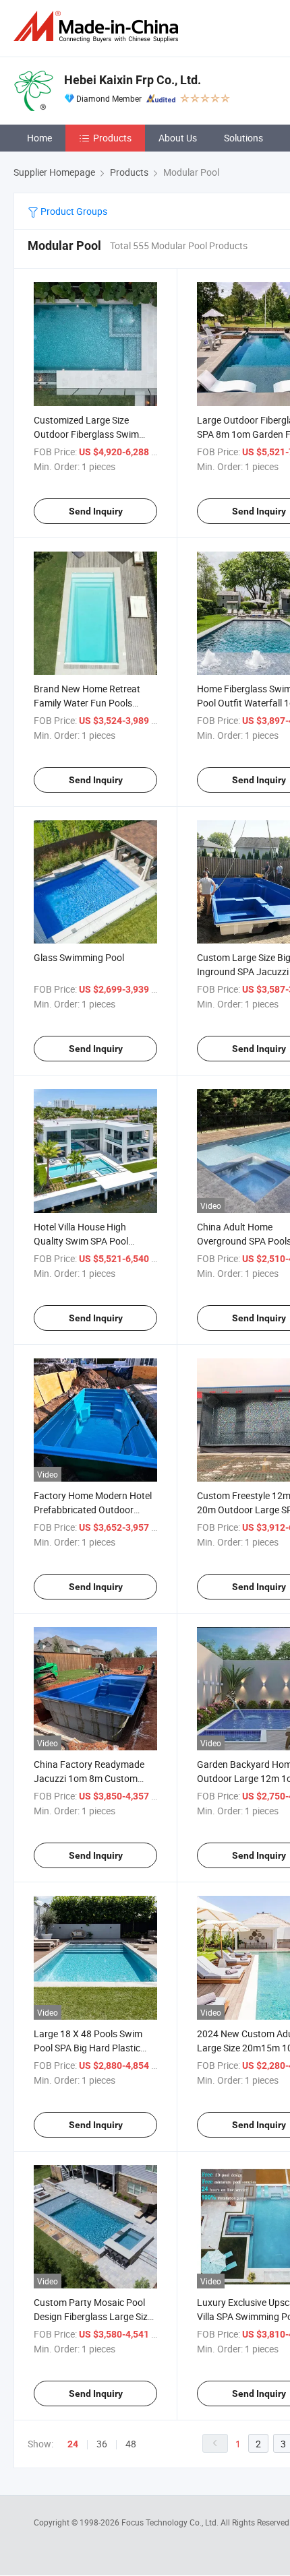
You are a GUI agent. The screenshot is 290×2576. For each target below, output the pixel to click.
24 (73, 2444)
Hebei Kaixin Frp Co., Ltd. (133, 80)
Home (39, 138)
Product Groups (73, 211)
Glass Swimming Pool (79, 957)
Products (112, 138)
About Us (178, 138)
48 (131, 2444)
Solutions (243, 138)
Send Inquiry (96, 511)
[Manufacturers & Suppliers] (98, 27)
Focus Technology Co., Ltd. (171, 2522)
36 (102, 2444)
